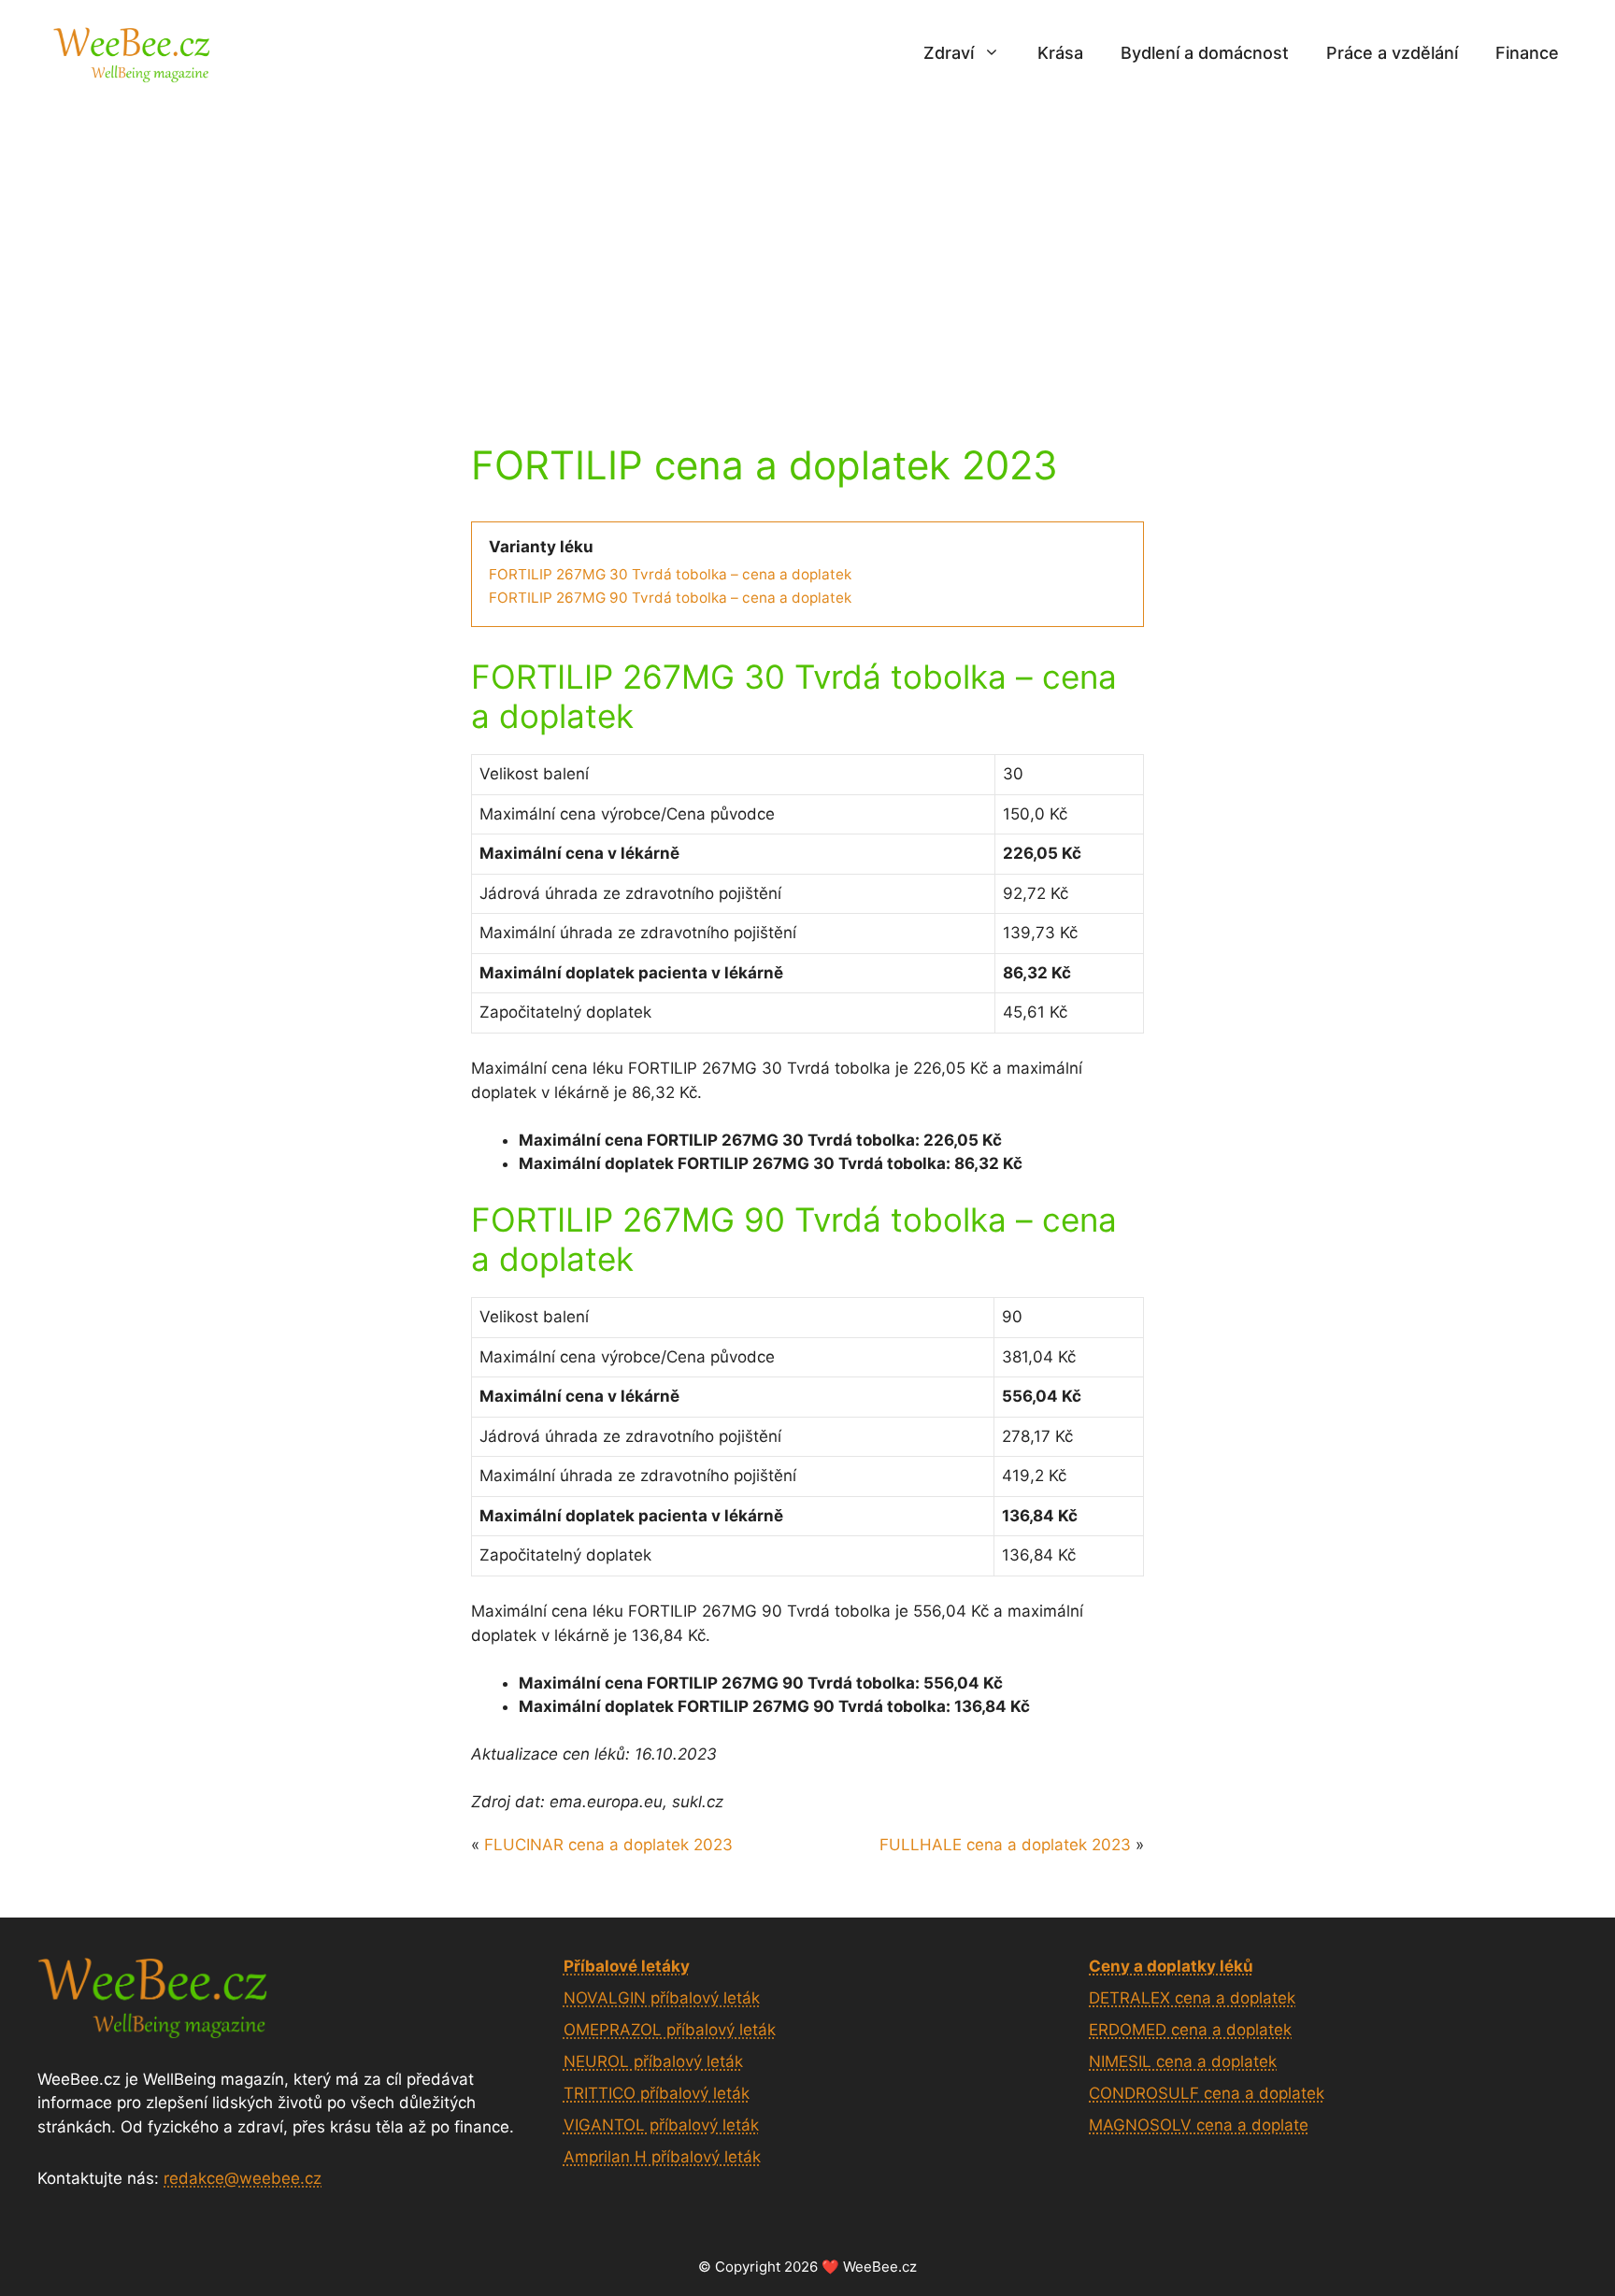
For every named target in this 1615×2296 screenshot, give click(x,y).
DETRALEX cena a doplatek (1192, 1998)
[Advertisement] (807, 246)
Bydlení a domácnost (1205, 53)
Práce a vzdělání (1392, 53)
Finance (1527, 53)
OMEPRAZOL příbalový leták (670, 2030)
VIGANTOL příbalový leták (661, 2125)
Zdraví (949, 53)
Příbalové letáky (627, 1966)
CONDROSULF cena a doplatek (1207, 2093)
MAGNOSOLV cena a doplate (1199, 2125)
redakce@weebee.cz (243, 2178)
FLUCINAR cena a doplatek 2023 (608, 1845)
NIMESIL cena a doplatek (1183, 2061)
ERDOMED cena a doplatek (1190, 2030)
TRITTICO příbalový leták (657, 2093)
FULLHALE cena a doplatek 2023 (1005, 1845)
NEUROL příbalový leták (653, 2061)
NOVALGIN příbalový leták (662, 1998)
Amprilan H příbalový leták (662, 2157)
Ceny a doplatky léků (1171, 1966)
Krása (1060, 53)
